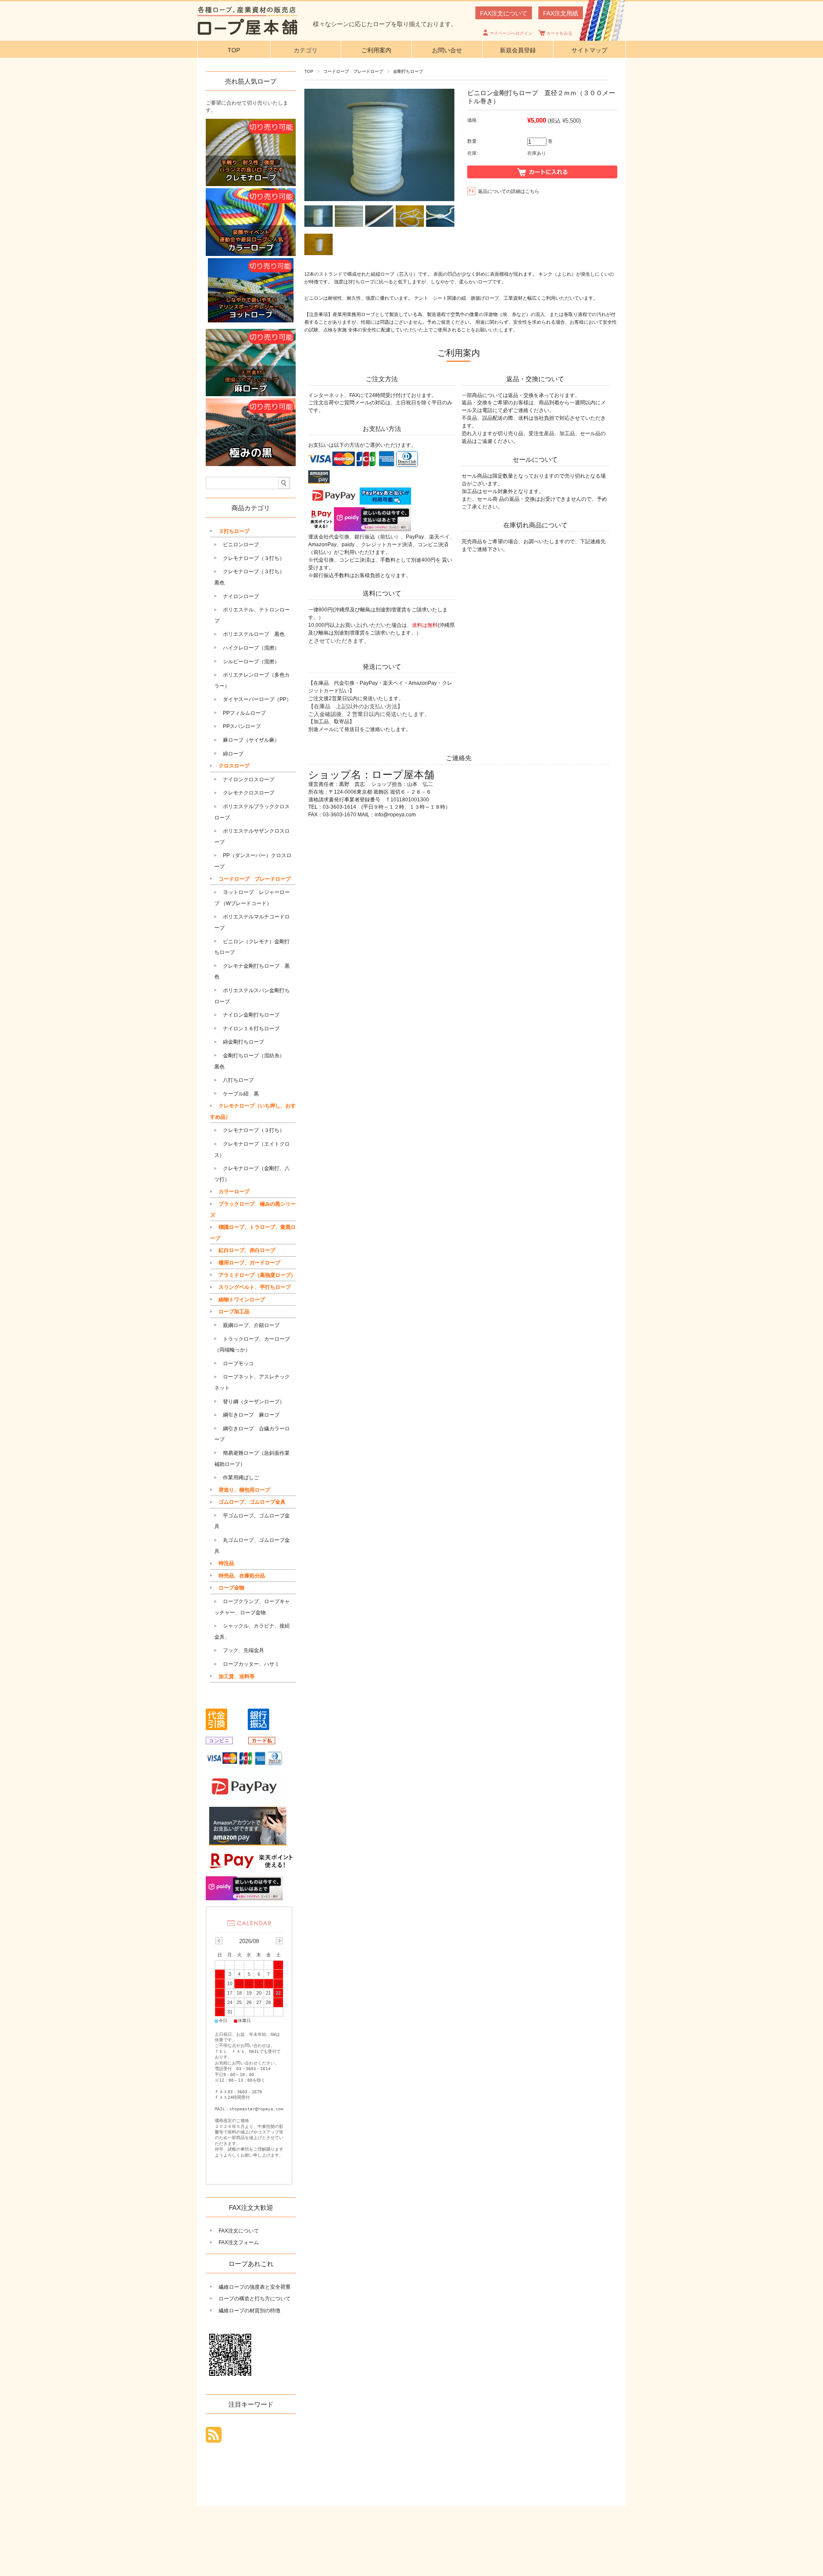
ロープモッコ (238, 1363)
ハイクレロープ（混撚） (251, 648)
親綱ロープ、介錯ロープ (251, 1325)
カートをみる (559, 33)
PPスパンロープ (242, 726)
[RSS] (214, 2438)
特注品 (226, 1563)
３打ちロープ (234, 531)
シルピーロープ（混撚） (251, 662)
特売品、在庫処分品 (242, 1576)
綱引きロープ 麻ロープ (251, 1415)
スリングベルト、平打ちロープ (255, 1287)
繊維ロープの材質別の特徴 (249, 2311)
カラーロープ (234, 1192)
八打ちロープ (238, 1080)
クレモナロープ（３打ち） (254, 558)
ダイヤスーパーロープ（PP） (257, 699)
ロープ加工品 (234, 1312)
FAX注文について (504, 13)
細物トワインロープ (242, 1300)
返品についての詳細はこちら (509, 191)
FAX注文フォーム (239, 2242)
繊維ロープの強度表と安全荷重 (255, 2287)
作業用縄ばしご (241, 1478)
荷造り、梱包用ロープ (244, 1490)
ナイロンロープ (241, 596)
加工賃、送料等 (237, 1676)
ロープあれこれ (251, 2264)
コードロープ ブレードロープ (353, 71)
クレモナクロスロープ (249, 793)
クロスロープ (234, 766)
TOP (234, 50)
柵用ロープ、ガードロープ (249, 1263)
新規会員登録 (518, 50)
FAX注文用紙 (561, 13)
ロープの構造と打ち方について (255, 2299)
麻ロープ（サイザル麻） (251, 740)
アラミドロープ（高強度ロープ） (257, 1275)
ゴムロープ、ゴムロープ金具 (252, 1502)
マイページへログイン (511, 33)
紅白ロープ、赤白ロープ (247, 1250)
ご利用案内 (376, 50)
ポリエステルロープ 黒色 (254, 634)
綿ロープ (233, 754)
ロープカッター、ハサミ (251, 1664)
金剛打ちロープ (408, 71)
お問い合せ (447, 50)
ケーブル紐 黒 (241, 1094)
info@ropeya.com (395, 815)
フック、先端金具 (243, 1650)
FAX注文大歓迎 (251, 2207)
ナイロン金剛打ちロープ (251, 1015)
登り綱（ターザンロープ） (254, 1402)
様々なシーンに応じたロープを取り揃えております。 (385, 24)
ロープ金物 (231, 1588)
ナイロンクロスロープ (249, 779)
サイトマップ (589, 50)
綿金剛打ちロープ (243, 1042)
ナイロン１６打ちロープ (251, 1029)
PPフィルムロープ (244, 713)
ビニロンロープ (241, 545)
